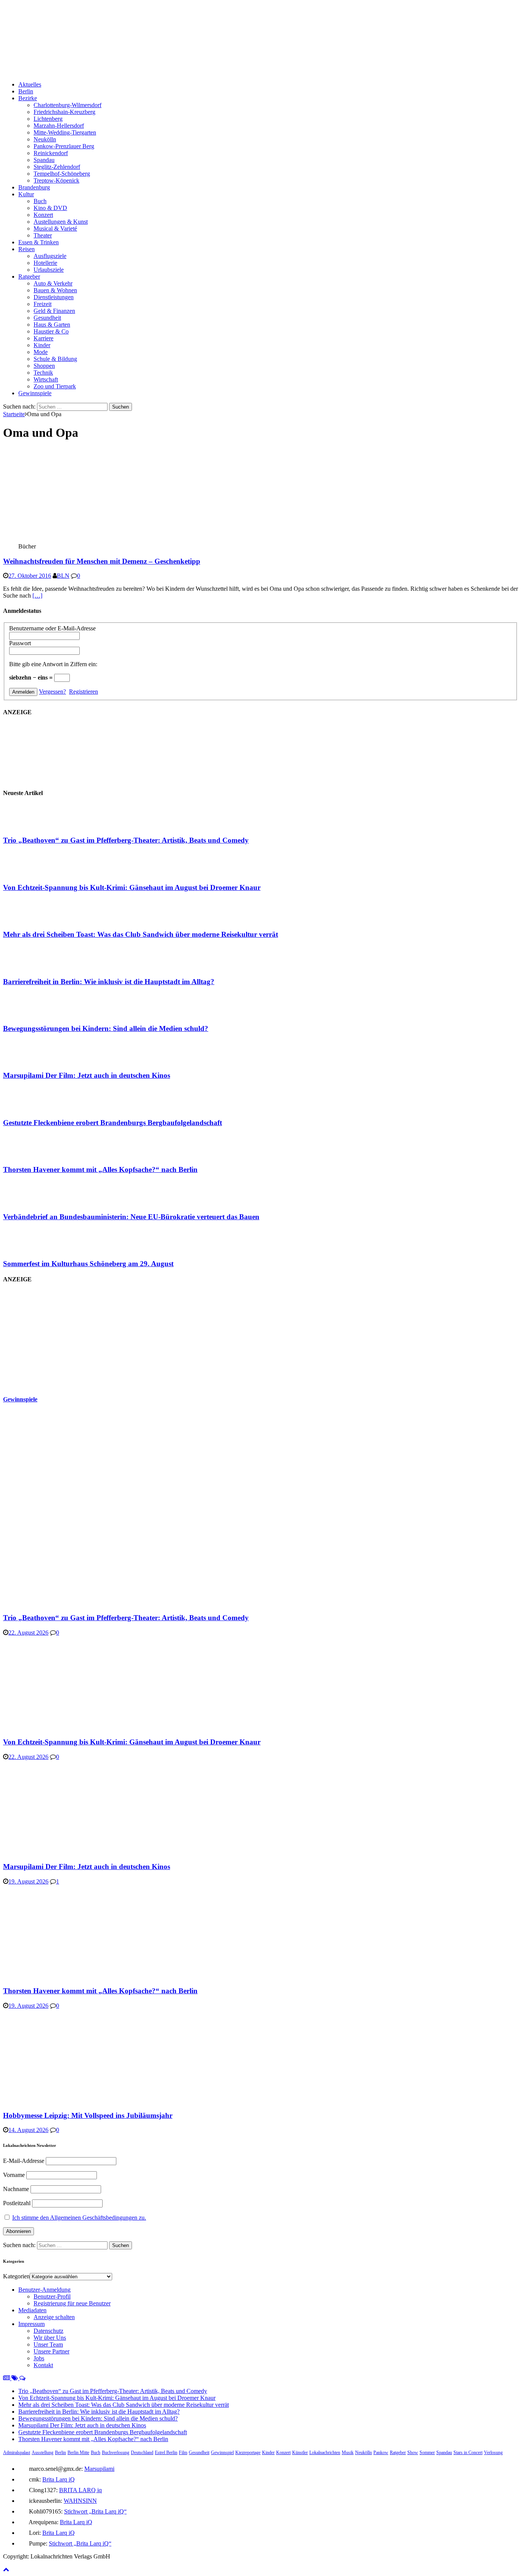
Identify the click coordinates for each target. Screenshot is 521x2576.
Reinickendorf (51, 153)
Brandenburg (34, 187)
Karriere (43, 338)
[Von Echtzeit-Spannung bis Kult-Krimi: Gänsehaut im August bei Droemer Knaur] (34, 873)
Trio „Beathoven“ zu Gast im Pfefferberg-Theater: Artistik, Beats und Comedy (126, 840)
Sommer (427, 2453)
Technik (43, 373)
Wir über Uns (50, 2338)
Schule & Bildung (55, 359)
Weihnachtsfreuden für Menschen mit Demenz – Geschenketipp (102, 561)
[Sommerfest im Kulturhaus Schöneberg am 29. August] (34, 1249)
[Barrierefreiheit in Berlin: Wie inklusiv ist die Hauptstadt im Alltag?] (34, 967)
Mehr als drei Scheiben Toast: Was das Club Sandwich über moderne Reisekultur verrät (141, 934)
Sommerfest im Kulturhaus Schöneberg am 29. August (88, 1264)
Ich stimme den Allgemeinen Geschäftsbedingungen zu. (79, 2218)
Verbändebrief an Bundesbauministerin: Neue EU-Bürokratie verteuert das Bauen (131, 1217)
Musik (348, 2453)
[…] (37, 596)
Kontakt (43, 2365)
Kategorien (16, 2276)
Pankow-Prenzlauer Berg (64, 146)
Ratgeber (29, 277)
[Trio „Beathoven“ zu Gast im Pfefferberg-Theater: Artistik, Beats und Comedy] (34, 826)
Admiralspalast (17, 2453)
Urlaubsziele (49, 270)
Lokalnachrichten (325, 2453)
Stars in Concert (468, 2453)
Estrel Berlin (166, 2453)
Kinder (42, 345)
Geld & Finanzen (54, 311)
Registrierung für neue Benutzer (72, 2303)
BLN (63, 576)
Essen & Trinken (39, 242)
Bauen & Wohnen (55, 290)
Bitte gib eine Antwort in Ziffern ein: (53, 664)
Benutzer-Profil (52, 2296)
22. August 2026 (28, 1633)
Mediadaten (32, 2310)
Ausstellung (43, 2453)
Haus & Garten (52, 325)
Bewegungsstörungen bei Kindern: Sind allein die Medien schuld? (106, 1028)
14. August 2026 (28, 2130)
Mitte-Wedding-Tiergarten (65, 132)
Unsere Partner (51, 2351)
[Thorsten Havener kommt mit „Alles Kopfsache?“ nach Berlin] (34, 1155)
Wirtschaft (46, 379)
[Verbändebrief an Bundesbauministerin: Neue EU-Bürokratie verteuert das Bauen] (34, 1202)
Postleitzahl (17, 2203)
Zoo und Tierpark (55, 386)
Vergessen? (52, 692)
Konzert (43, 215)
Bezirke (28, 98)
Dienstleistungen (54, 297)
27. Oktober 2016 (30, 576)
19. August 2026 (28, 1881)
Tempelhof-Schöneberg (62, 174)
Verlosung (493, 2453)
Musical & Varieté (55, 228)
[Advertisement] (60, 1339)
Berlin (26, 91)
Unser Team (48, 2344)
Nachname (16, 2189)
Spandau (44, 160)
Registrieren (84, 692)
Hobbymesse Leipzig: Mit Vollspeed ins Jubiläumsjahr (88, 2115)
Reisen (27, 249)
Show (413, 2453)
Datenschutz (48, 2331)
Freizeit (43, 304)
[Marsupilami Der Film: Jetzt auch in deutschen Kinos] (34, 1061)
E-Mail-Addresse (24, 2161)
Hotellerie (45, 263)
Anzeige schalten (54, 2317)
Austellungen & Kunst (61, 222)
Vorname (14, 2175)
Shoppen (44, 366)
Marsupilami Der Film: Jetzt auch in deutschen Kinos (87, 1075)
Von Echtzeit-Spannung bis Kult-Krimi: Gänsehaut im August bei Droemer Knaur (132, 887)
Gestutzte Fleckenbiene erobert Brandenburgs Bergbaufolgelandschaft (113, 1123)
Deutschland (142, 2453)
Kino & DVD (50, 208)
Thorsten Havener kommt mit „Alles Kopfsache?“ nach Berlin (100, 1169)
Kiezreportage (248, 2453)
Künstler (300, 2453)
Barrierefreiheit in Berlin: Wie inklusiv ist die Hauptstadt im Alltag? (109, 982)
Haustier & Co (51, 331)
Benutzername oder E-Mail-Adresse (52, 628)
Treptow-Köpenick (56, 180)
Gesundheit (47, 318)
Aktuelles (30, 84)
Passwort (20, 643)
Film (183, 2453)
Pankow (381, 2453)
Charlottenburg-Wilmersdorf (68, 105)
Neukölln (45, 139)
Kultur (26, 194)
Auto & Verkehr (53, 283)
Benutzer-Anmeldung (44, 2290)
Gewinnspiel (222, 2453)
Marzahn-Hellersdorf (59, 126)
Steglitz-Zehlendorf (57, 167)
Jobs (39, 2358)
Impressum (31, 2324)
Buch (40, 201)
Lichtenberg (48, 119)
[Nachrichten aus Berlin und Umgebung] (232, 71)
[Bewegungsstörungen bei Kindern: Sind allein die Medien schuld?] (34, 1014)
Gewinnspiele (35, 393)
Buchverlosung (116, 2453)
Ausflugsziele (50, 256)
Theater (43, 235)
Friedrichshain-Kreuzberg (64, 112)
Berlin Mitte (78, 2453)
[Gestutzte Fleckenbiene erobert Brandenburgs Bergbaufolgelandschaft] (34, 1108)
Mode (41, 352)
